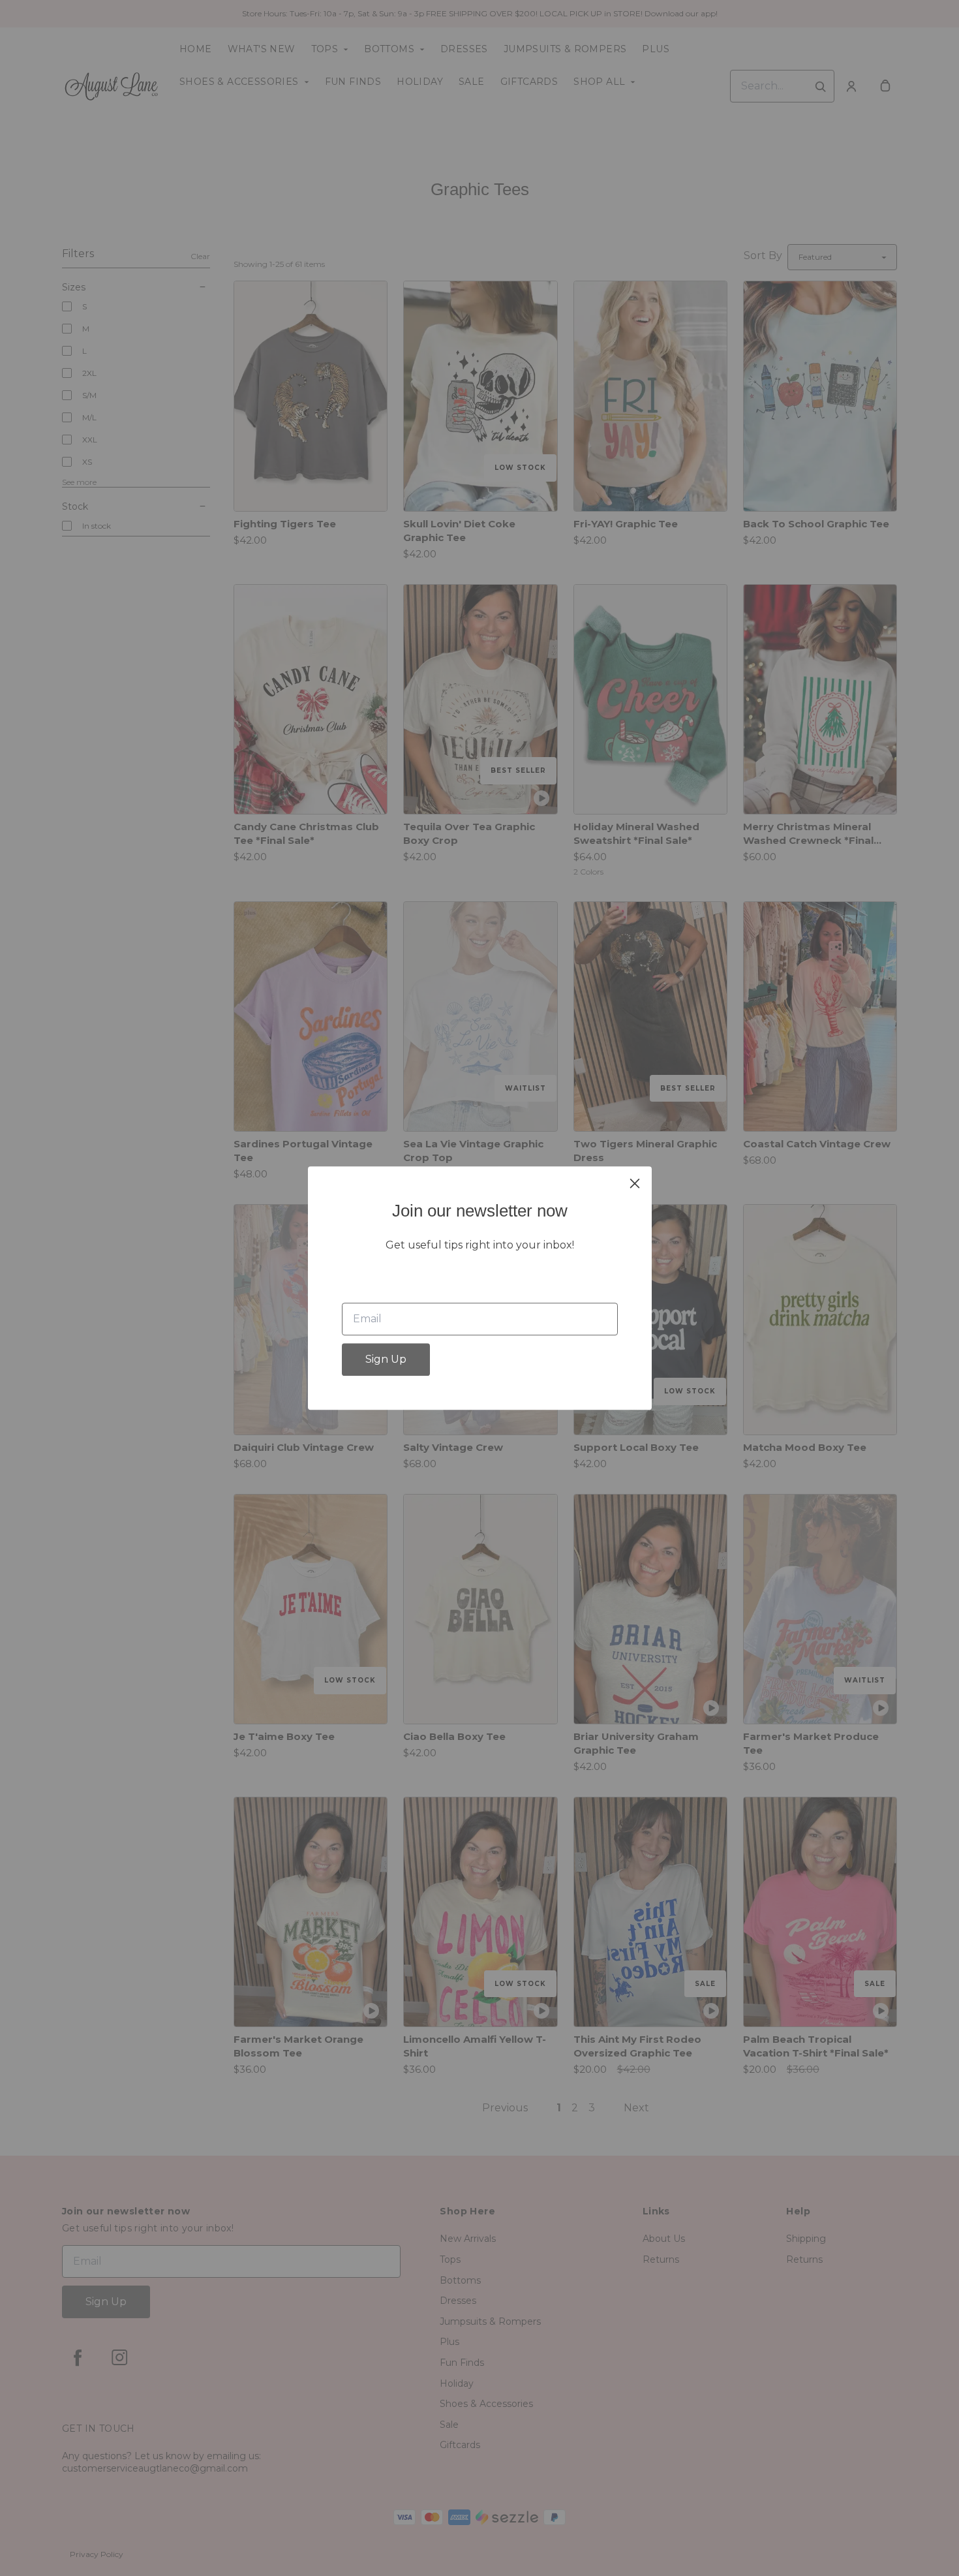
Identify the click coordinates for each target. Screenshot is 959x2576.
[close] (635, 1183)
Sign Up (386, 1359)
